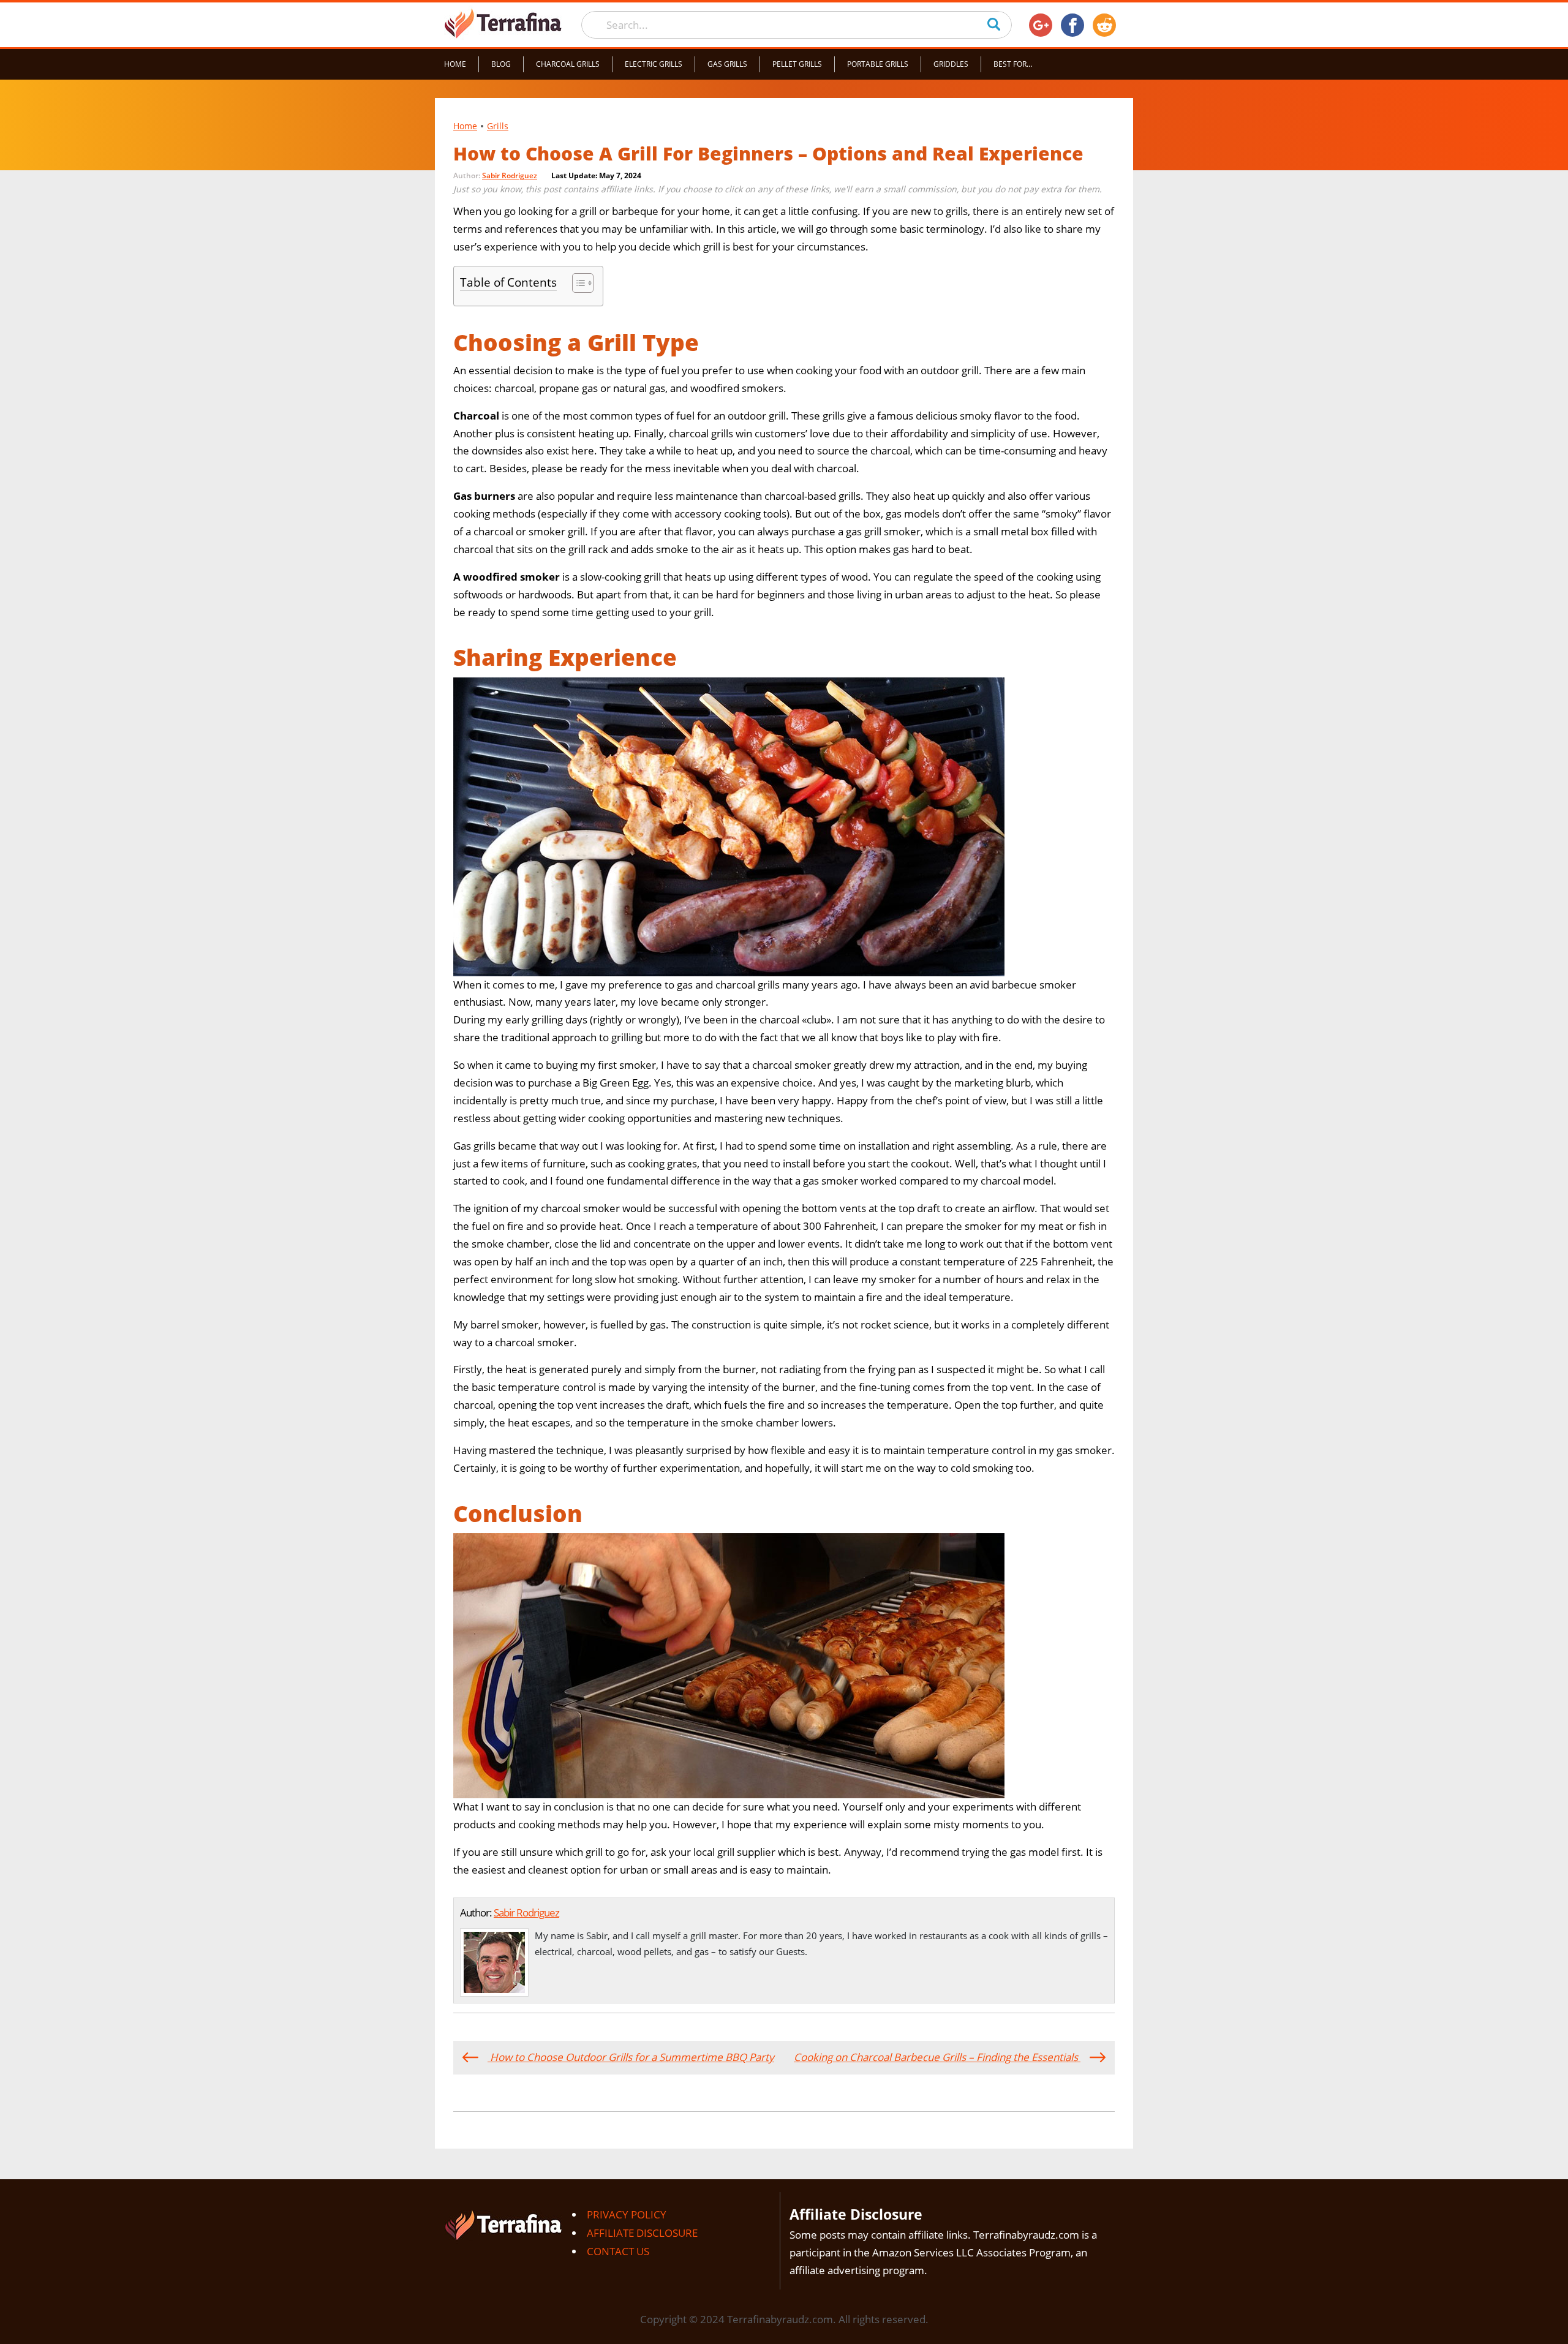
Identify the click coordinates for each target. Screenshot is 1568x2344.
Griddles (951, 64)
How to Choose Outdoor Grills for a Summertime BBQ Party (631, 2057)
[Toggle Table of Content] (577, 283)
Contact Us (618, 2251)
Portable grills (878, 64)
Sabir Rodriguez (510, 175)
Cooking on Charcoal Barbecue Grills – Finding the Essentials (937, 2057)
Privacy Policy (627, 2214)
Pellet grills (797, 64)
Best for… (1013, 64)
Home (455, 64)
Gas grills (727, 64)
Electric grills (654, 64)
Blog (501, 64)
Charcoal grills (568, 64)
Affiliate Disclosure (642, 2233)
